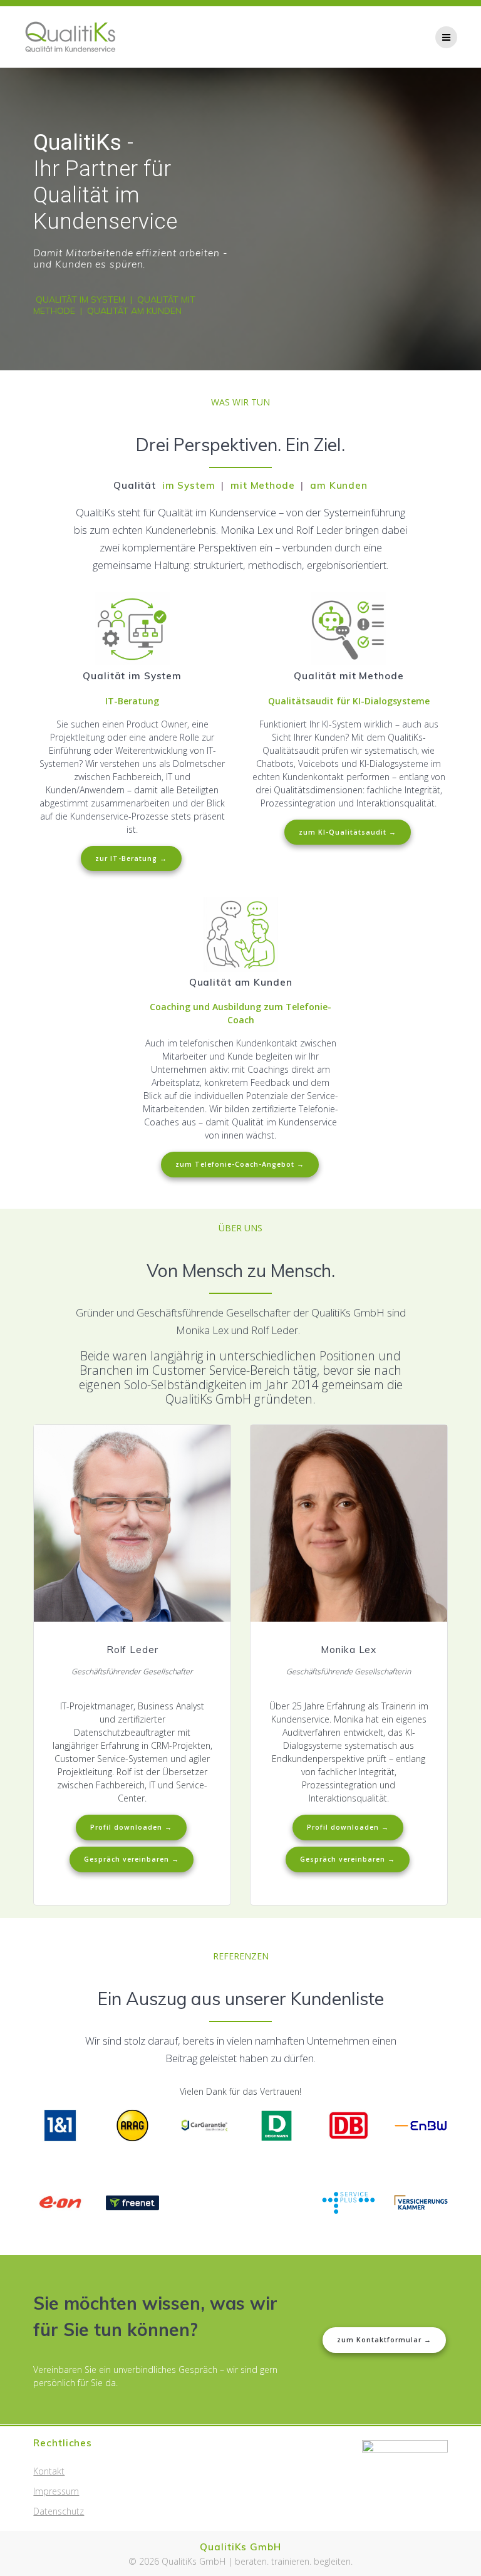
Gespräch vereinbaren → (132, 1859)
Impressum (56, 2491)
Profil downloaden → (131, 1827)
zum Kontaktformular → (384, 2340)
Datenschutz (59, 2511)
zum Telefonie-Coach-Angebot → (240, 1164)
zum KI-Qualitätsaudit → (348, 832)
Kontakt (49, 2471)
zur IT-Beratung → (131, 858)
